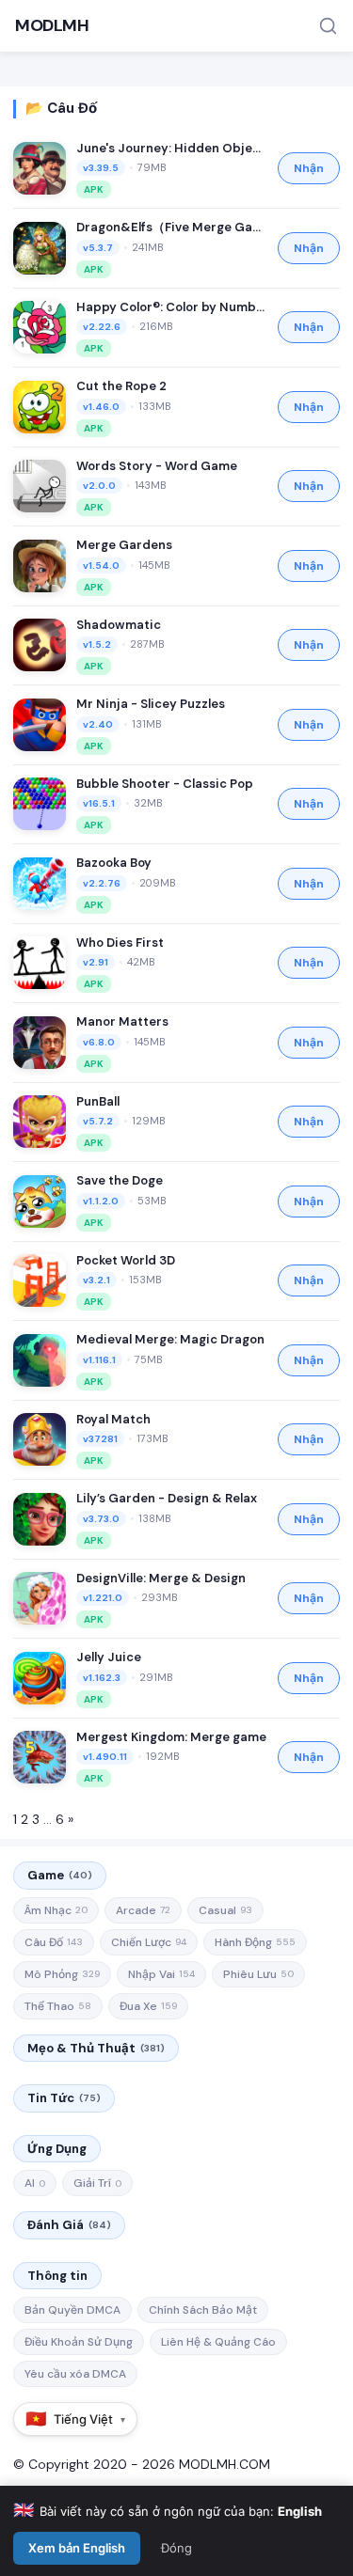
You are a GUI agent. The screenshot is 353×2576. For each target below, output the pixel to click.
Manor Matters (122, 1021)
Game (60, 1875)
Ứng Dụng (57, 2149)
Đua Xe (148, 2006)
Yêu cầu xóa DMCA (75, 2374)
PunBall (98, 1101)
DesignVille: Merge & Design (161, 1578)
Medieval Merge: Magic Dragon (170, 1339)
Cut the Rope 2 (121, 386)
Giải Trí (97, 2183)
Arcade (143, 1910)
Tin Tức (64, 2098)
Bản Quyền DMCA (72, 2310)
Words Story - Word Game (157, 466)
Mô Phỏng (62, 1974)
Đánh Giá (69, 2225)
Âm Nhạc (56, 1910)
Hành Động (255, 1942)
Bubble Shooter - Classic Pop (165, 784)
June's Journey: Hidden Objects (172, 148)
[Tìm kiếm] (328, 26)
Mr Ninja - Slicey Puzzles (151, 704)
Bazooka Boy (114, 863)
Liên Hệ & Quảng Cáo (218, 2342)
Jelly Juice (109, 1657)
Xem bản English (77, 2548)
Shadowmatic (119, 625)
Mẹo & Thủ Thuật (96, 2048)
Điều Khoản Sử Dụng (79, 2342)
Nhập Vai (161, 1974)
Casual (225, 1910)
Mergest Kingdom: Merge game (171, 1737)
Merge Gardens (124, 545)
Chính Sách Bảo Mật (203, 2310)
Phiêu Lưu (258, 1974)
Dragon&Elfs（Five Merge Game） (172, 227)
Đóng (176, 2548)
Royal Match (113, 1419)
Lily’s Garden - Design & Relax (167, 1498)
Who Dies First (120, 942)
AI (35, 2183)
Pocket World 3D (126, 1260)
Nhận (309, 168)
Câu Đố (54, 1942)
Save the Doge (120, 1180)
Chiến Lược (149, 1942)
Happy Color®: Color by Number (172, 307)
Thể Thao (58, 2006)
